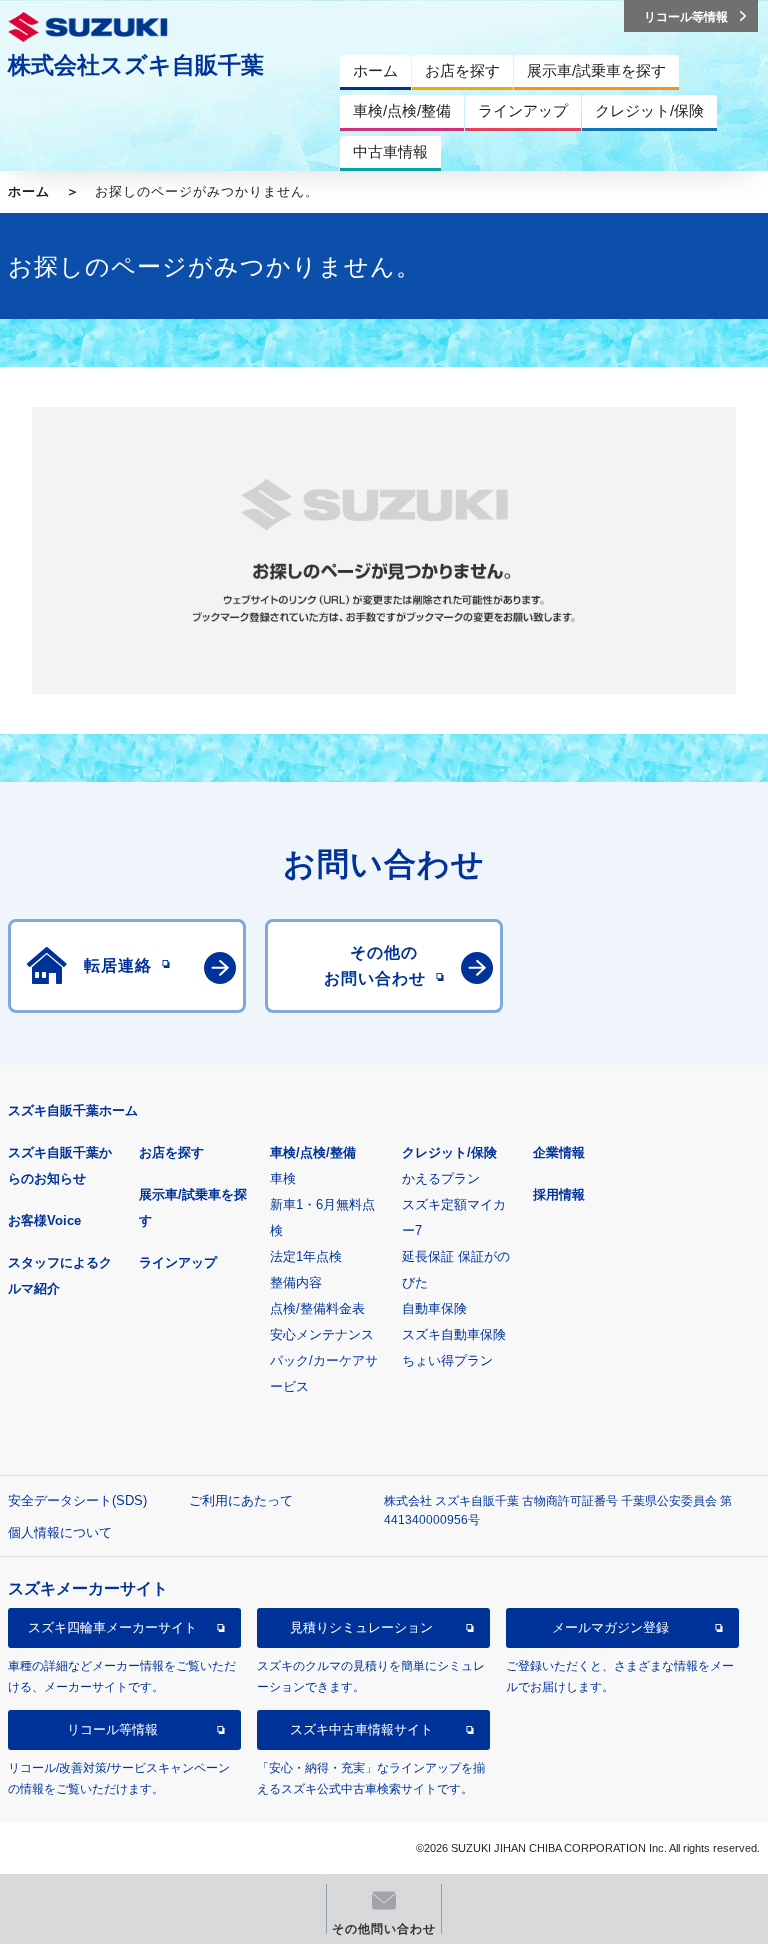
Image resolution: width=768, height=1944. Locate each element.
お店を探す (171, 1152)
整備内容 (296, 1282)
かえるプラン (441, 1178)
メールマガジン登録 (610, 1627)
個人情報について (60, 1532)
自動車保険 (434, 1308)
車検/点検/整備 (313, 1152)
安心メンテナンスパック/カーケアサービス (324, 1360)
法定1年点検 (306, 1256)
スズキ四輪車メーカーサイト (112, 1627)
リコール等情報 (112, 1729)
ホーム (29, 191)
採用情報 (559, 1194)
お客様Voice (44, 1220)
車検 (283, 1178)
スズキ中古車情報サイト (361, 1729)
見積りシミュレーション (361, 1627)
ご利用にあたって (241, 1500)
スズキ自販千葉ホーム (73, 1110)
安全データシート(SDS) (77, 1500)
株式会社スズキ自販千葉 (136, 65)
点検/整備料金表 (317, 1308)
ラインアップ (178, 1262)
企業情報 (559, 1152)
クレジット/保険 (449, 1152)
